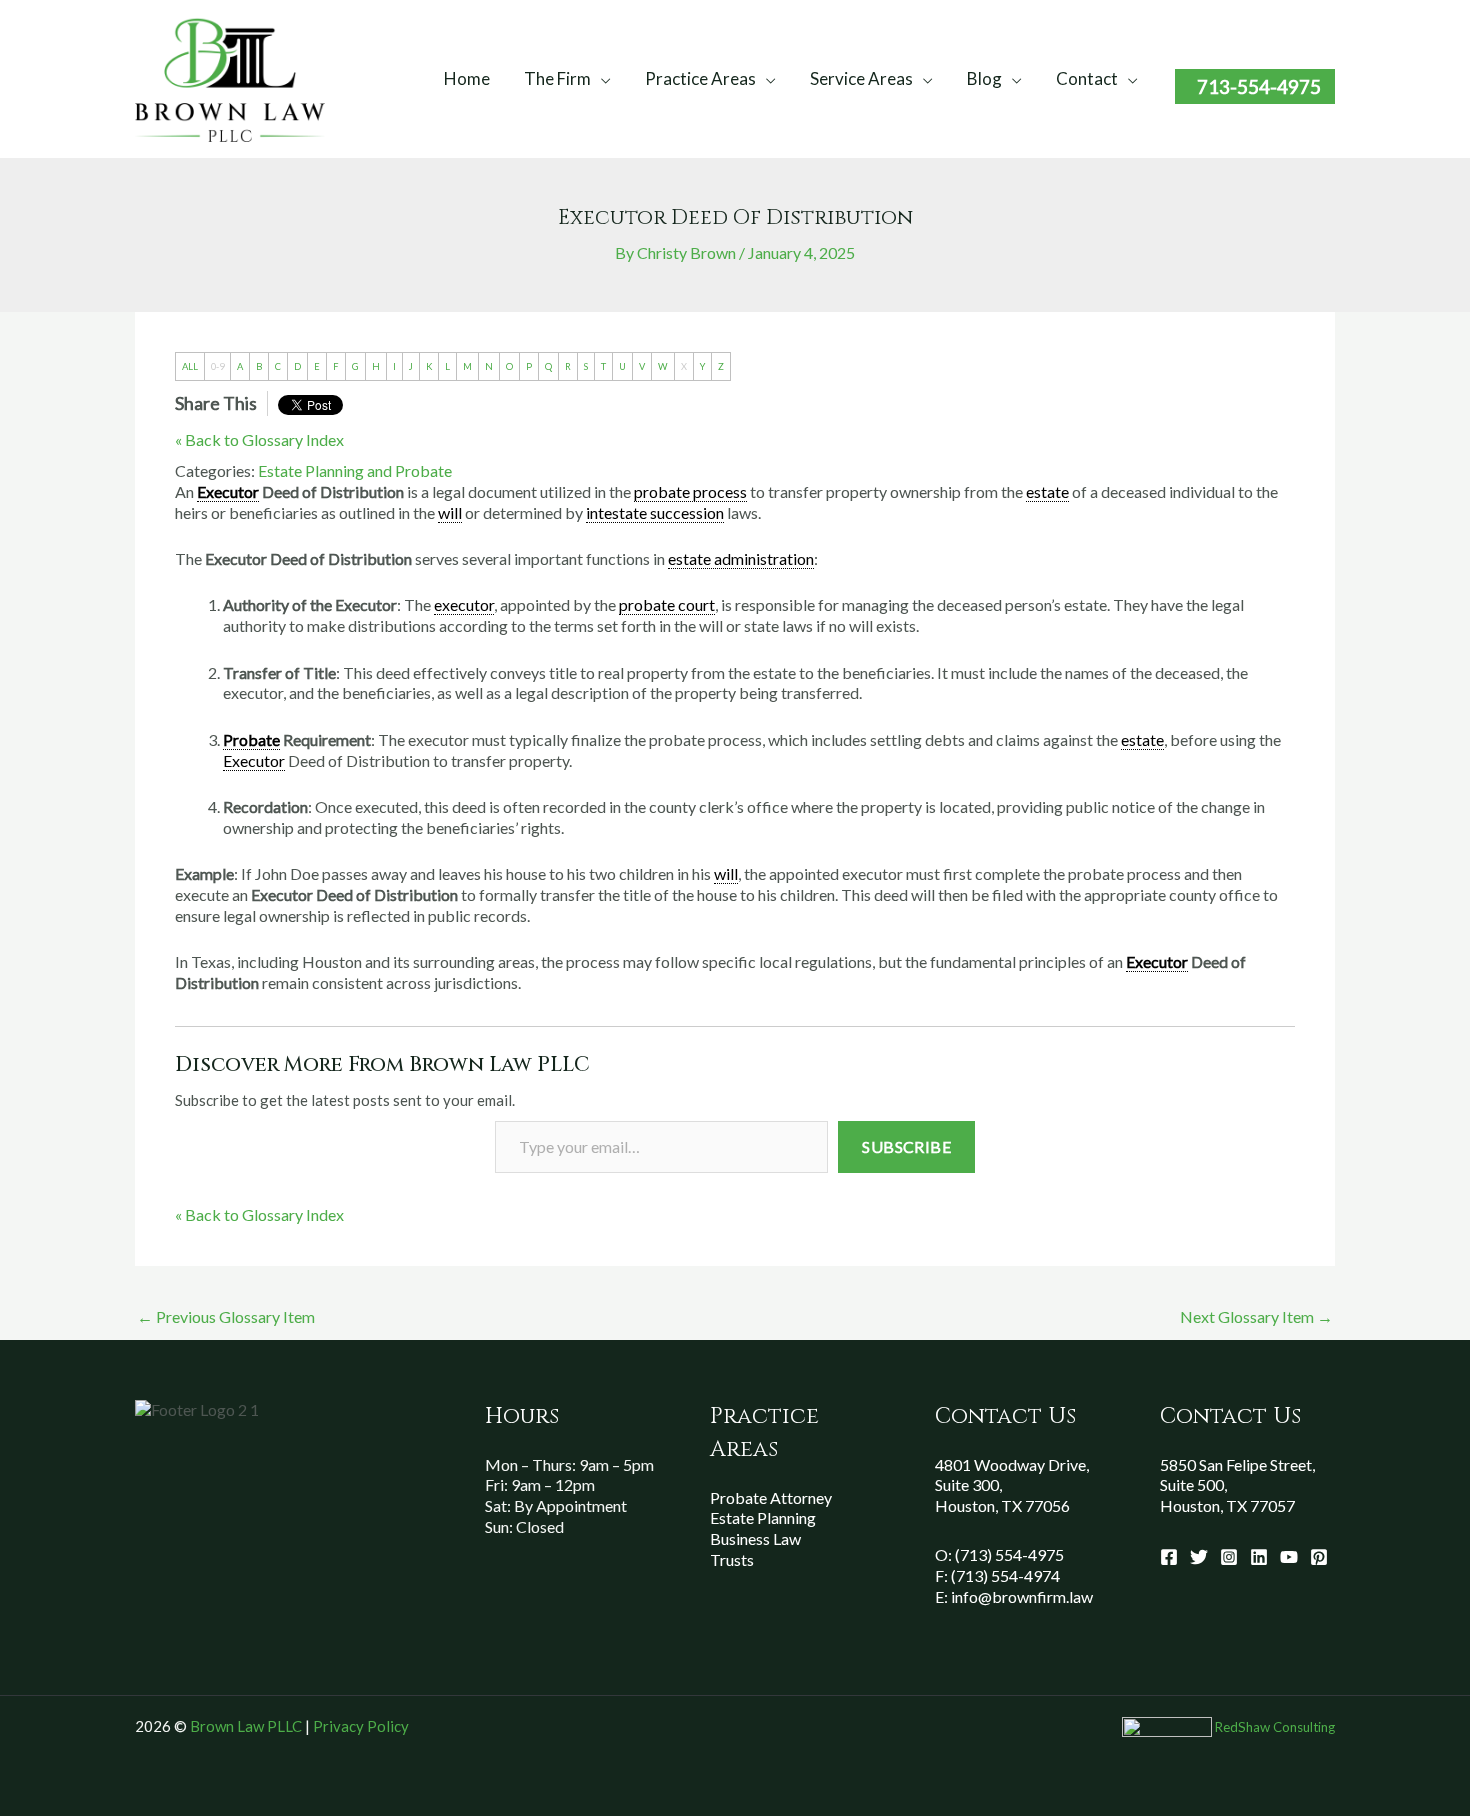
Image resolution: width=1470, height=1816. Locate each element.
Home (467, 78)
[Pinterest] (1319, 1557)
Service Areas (861, 78)
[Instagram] (1229, 1557)
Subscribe (906, 1146)
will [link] (450, 512)
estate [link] (1047, 491)
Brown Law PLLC (246, 1726)
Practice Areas (700, 78)
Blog (984, 78)
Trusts (732, 1559)
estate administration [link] (741, 558)
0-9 (217, 366)
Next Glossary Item (1256, 1316)
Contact (1087, 78)
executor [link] (464, 604)
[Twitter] (1199, 1557)
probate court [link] (667, 604)
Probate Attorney (771, 1497)
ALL (190, 366)
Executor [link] (228, 491)
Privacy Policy (361, 1726)
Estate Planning (763, 1517)
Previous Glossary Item (226, 1316)
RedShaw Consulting (1275, 1727)
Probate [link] (251, 739)
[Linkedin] (1259, 1557)
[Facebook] (1169, 1557)
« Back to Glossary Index (259, 439)
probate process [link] (690, 491)
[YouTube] (1289, 1557)
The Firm (557, 78)
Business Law (755, 1538)
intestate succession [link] (655, 512)
